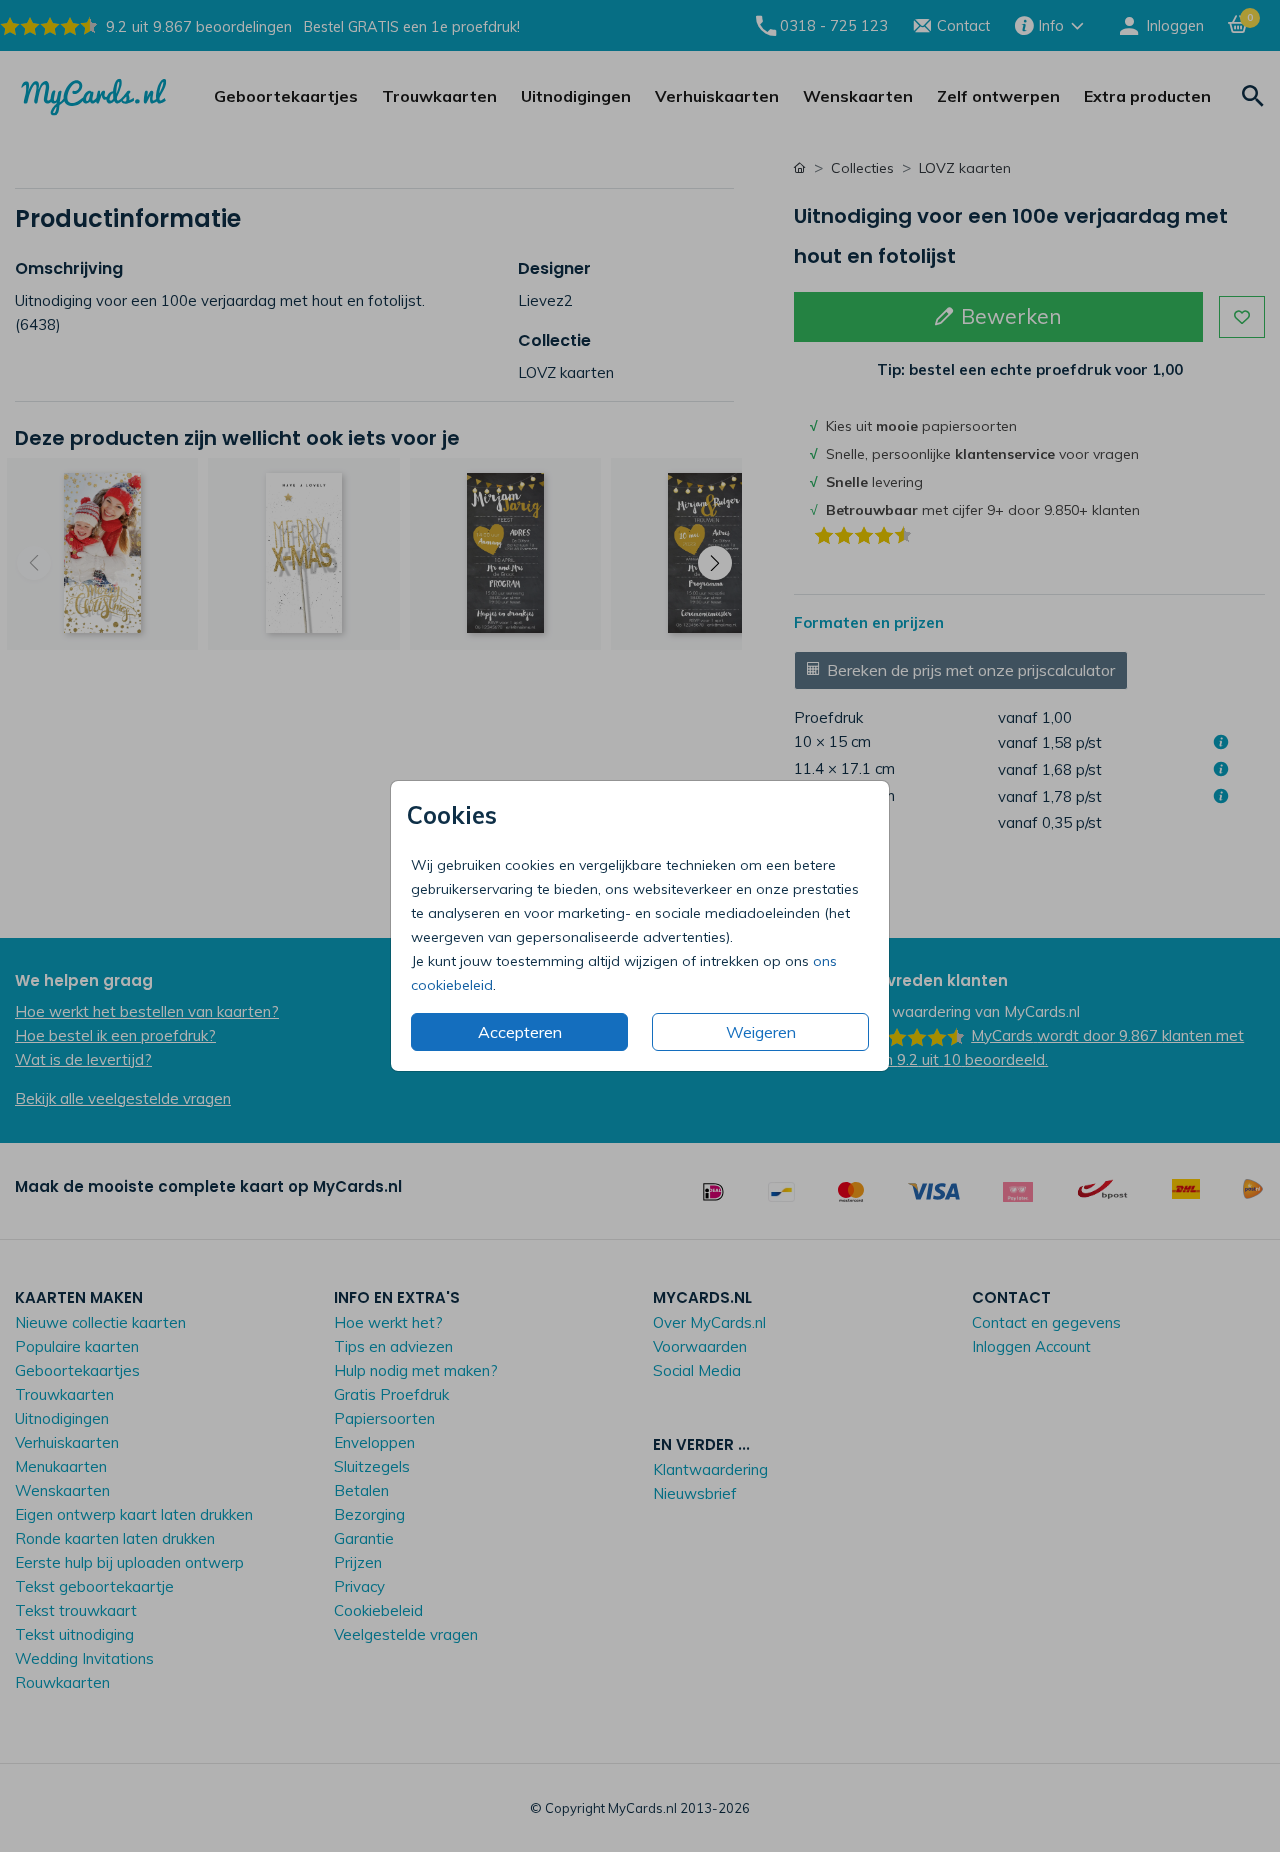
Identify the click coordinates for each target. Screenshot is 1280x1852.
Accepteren (520, 1032)
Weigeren (761, 1032)
